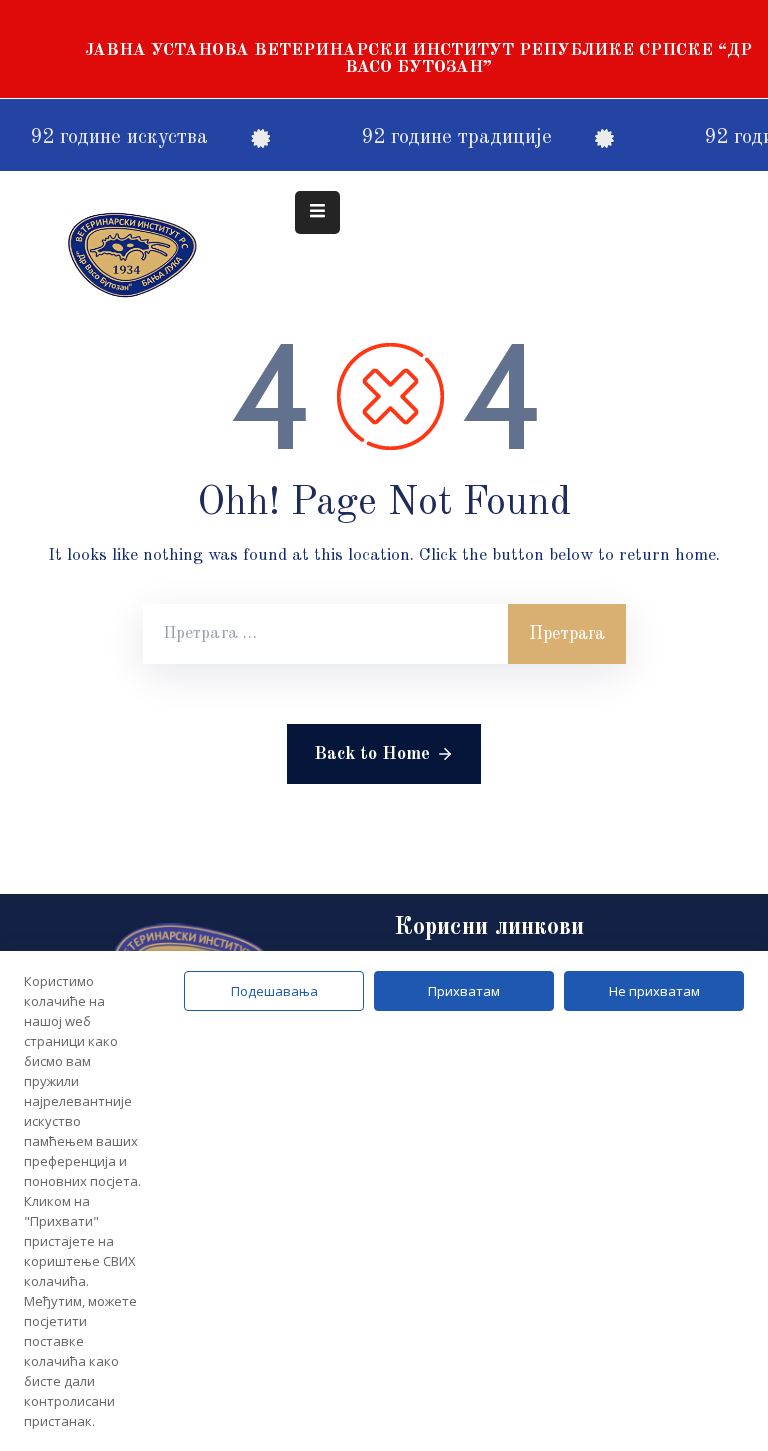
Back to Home (372, 754)
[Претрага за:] (325, 634)
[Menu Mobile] (317, 212)
